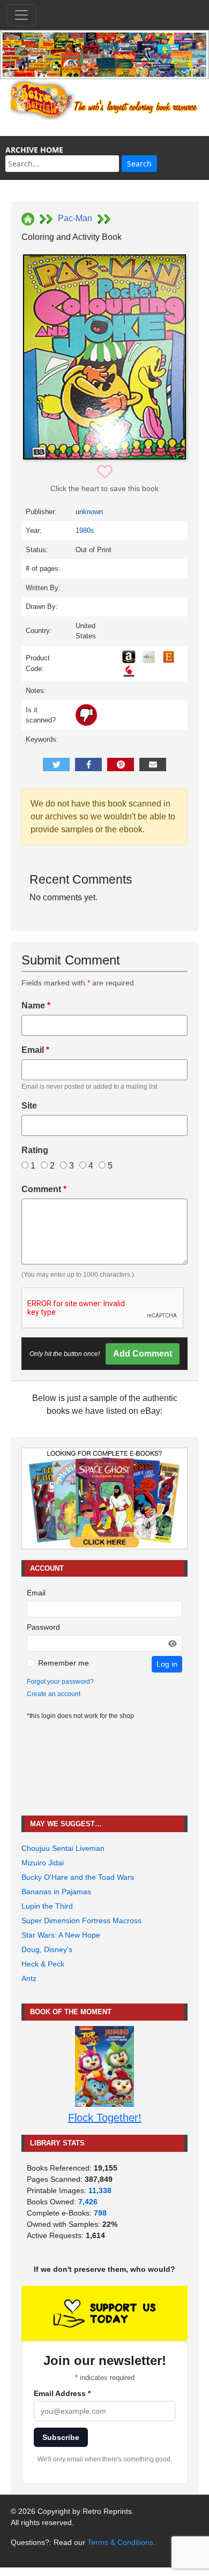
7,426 (88, 2202)
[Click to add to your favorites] (105, 472)
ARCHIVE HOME (34, 150)
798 (100, 2213)
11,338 (100, 2190)
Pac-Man (75, 218)
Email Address (62, 2393)
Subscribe (61, 2437)
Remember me (64, 1663)
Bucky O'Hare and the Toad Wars (78, 1877)
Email (35, 1050)
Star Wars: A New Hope (61, 1935)
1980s (85, 530)
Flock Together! (105, 2118)
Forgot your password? (60, 1682)
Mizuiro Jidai (43, 1863)
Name (36, 1005)
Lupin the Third (47, 1906)
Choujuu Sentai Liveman (63, 1848)
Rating (35, 1150)
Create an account (54, 1694)
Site (29, 1106)
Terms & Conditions (120, 2542)
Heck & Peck (43, 1964)
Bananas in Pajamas (56, 1892)
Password (43, 1627)
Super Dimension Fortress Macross (81, 1920)
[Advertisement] (104, 1768)
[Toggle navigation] (21, 15)
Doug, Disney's (47, 1949)
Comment (44, 1189)
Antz (29, 1978)
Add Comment (143, 1354)
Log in (167, 1664)
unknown (89, 512)
